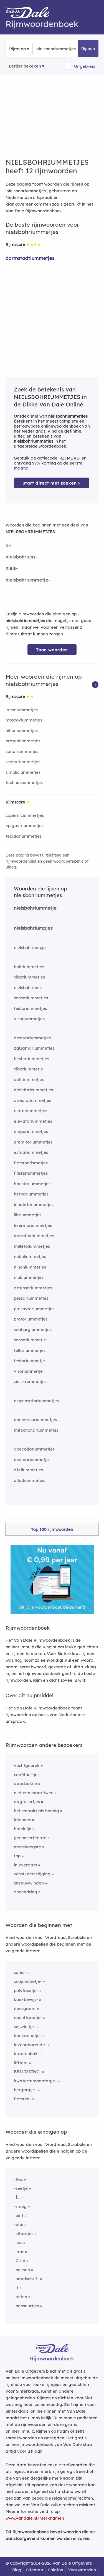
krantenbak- (27, 2054)
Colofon (55, 2570)
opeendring (26, 1892)
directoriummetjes (32, 1100)
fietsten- (22, 2099)
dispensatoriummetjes (36, 1401)
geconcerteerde (30, 1838)
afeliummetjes (28, 1470)
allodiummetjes (30, 1480)
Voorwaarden (82, 2570)
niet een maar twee (34, 1793)
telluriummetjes (30, 1350)
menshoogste (27, 1847)
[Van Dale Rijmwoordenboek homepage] (31, 14)
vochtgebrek (27, 1765)
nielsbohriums (28, 988)
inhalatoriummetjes (34, 1205)
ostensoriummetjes (33, 1288)
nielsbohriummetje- (28, 580)
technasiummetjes (24, 782)
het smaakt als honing (36, 1811)
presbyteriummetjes (34, 1309)
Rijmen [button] (88, 48)
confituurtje (26, 1775)
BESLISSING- (27, 2072)
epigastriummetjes (25, 826)
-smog (20, 2206)
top (17, 1856)
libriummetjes (28, 1215)
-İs (17, 2197)
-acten (21, 2297)
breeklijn (23, 1829)
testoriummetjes (30, 1008)
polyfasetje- (26, 1990)
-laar (19, 2252)
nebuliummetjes (30, 1256)
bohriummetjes (29, 967)
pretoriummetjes (31, 1319)
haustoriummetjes (32, 1184)
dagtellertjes (27, 1802)
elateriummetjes (31, 1111)
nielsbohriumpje (30, 948)
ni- (9, 545)
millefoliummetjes (32, 1246)
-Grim (20, 2261)
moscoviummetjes (24, 720)
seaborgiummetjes (33, 1330)
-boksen (22, 2270)
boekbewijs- (26, 1999)
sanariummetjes (22, 751)
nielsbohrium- (21, 557)
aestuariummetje (31, 1460)
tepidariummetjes (24, 836)
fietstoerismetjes (31, 1163)
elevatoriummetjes (33, 1121)
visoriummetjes (29, 1019)
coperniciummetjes (25, 815)
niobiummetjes (29, 1277)
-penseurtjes (26, 2306)
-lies (18, 2242)
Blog (17, 2570)
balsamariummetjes (34, 1048)
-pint (19, 2216)
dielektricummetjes (33, 1090)
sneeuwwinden (29, 1883)
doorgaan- (25, 2009)
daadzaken (26, 1784)
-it (16, 2288)
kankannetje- (28, 2035)
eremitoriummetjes (33, 1142)
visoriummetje (28, 1371)
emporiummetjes (31, 1131)
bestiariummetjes (31, 1059)
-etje (19, 2224)
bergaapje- (25, 2090)
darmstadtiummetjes (30, 258)
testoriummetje (29, 1361)
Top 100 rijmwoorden (52, 1529)
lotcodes (22, 1820)
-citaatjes (24, 2234)
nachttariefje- (28, 2017)
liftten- (21, 2063)
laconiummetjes (22, 710)
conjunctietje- (28, 1981)
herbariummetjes (31, 1194)
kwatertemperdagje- (35, 2081)
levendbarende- (30, 2045)
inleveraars (25, 1865)
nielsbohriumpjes (33, 928)
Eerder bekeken (25, 66)
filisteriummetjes (31, 1173)
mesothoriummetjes (34, 1236)
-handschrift (26, 2279)
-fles (18, 2179)
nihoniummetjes (22, 731)
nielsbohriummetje (35, 908)
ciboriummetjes (29, 977)
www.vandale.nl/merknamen (35, 2518)
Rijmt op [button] (17, 49)
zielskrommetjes (30, 1381)
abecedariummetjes (34, 1449)
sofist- (20, 1972)
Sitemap (35, 2570)
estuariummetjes (31, 1152)
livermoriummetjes (33, 1225)
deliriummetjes (29, 1079)
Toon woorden (52, 650)
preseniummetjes (23, 741)
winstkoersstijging (32, 1874)
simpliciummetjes (23, 772)
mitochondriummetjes (36, 1430)
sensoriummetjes (31, 998)
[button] (95, 684)
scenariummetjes (23, 762)
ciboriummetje (28, 1069)
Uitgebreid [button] (85, 66)
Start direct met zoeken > (52, 483)
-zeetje (21, 2188)
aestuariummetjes (32, 1038)
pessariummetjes (31, 1298)
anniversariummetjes (35, 1420)
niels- (12, 568)
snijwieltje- (25, 2027)
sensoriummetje (30, 1340)
